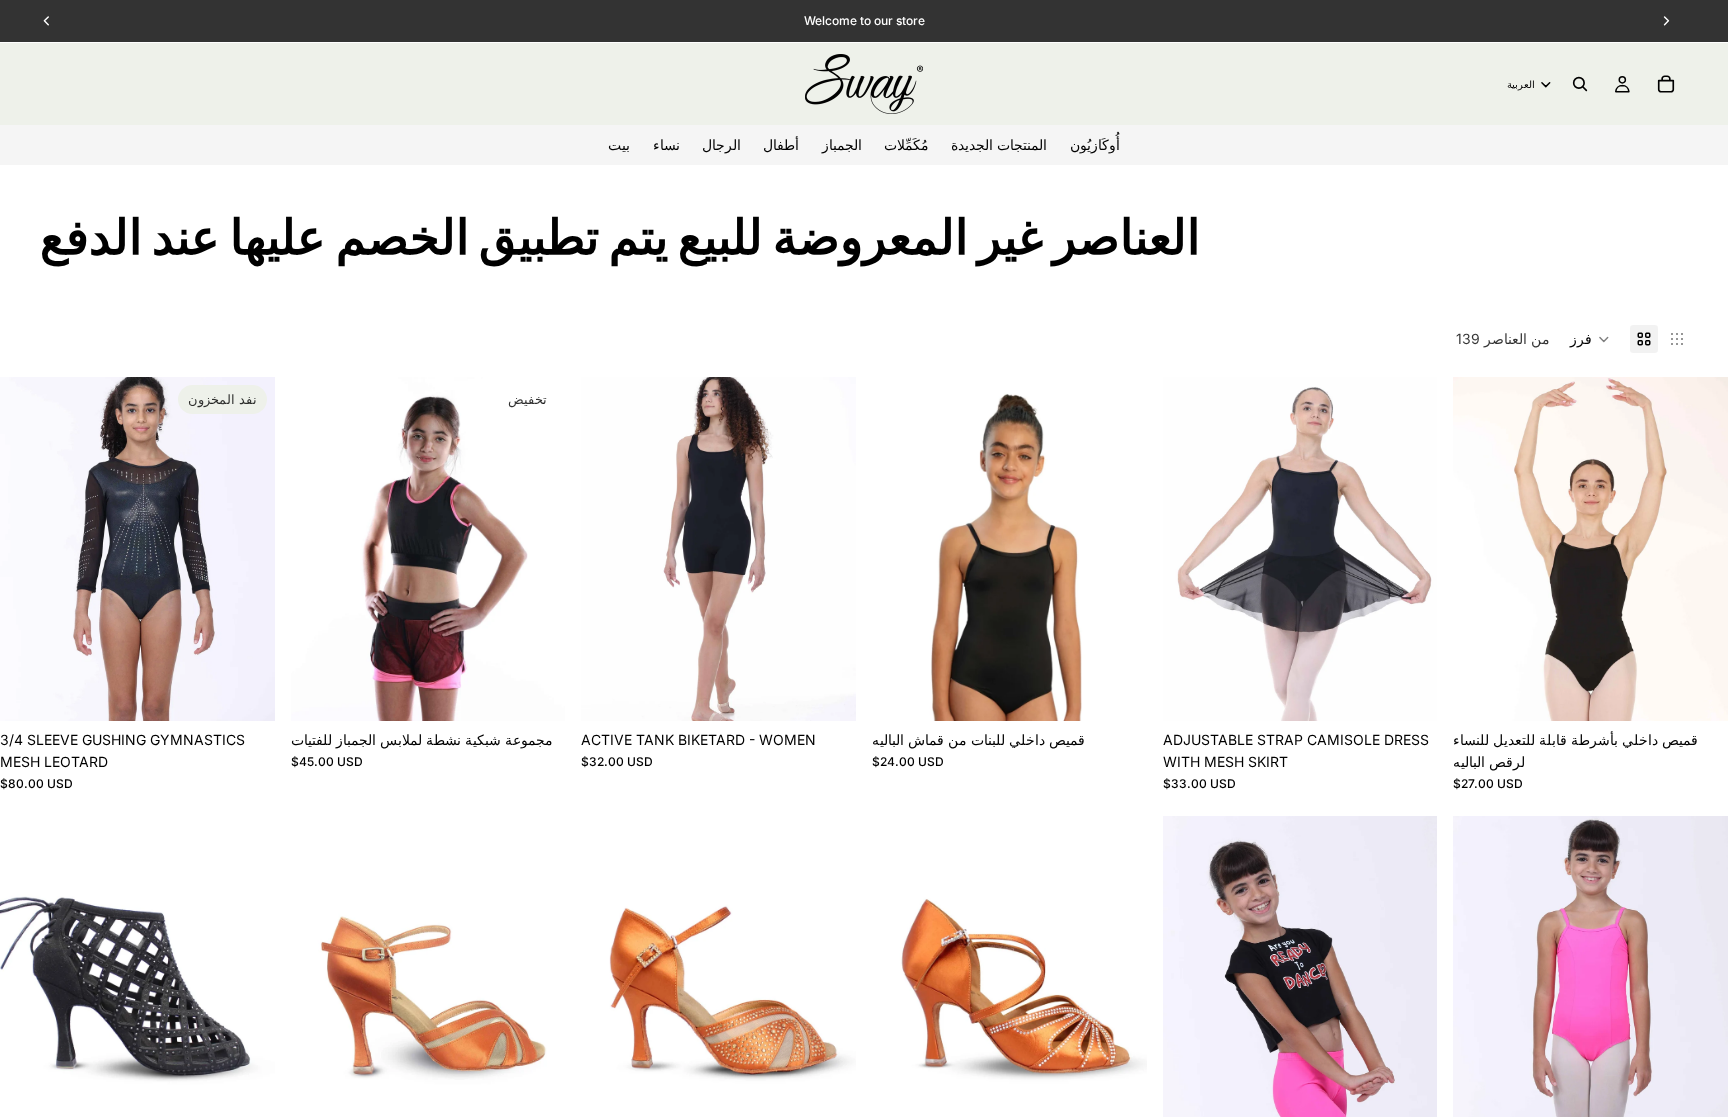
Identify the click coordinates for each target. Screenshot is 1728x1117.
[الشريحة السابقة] (30, 549)
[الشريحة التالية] (245, 549)
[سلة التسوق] (1666, 84)
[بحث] (1580, 84)
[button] (1590, 339)
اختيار (552, 689)
